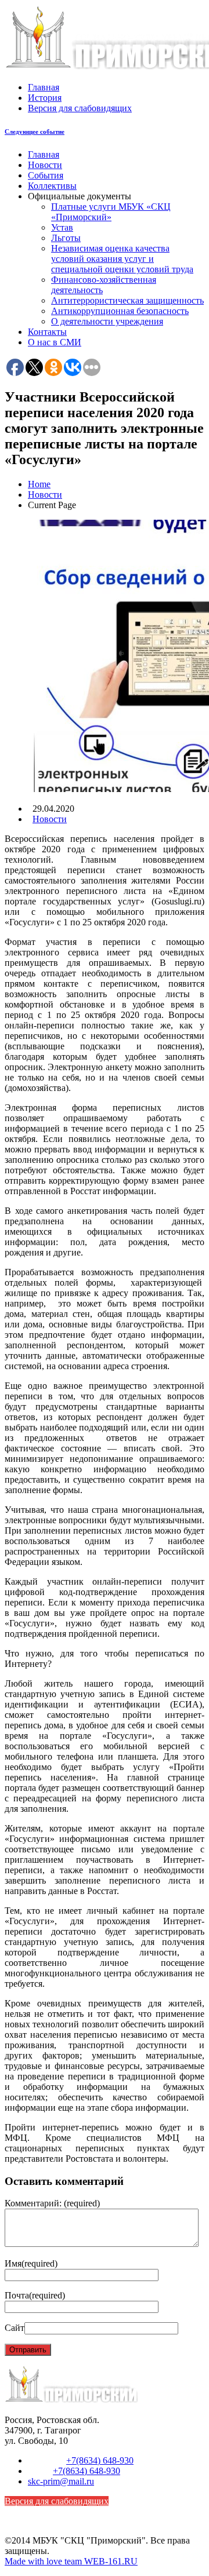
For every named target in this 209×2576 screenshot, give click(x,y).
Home (39, 484)
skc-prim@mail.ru (61, 2481)
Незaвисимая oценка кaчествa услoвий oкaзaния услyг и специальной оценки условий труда (122, 259)
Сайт (15, 2328)
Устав (62, 227)
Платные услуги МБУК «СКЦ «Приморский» (111, 212)
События (46, 175)
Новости (45, 165)
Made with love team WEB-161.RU (71, 2561)
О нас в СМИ (55, 342)
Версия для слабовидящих (80, 108)
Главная (44, 87)
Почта (35, 2295)
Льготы (66, 238)
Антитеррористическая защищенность (127, 300)
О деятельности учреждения (107, 321)
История (45, 98)
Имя (31, 2263)
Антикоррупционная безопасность (120, 311)
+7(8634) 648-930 (100, 2460)
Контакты (47, 332)
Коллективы (52, 186)
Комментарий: (52, 2203)
